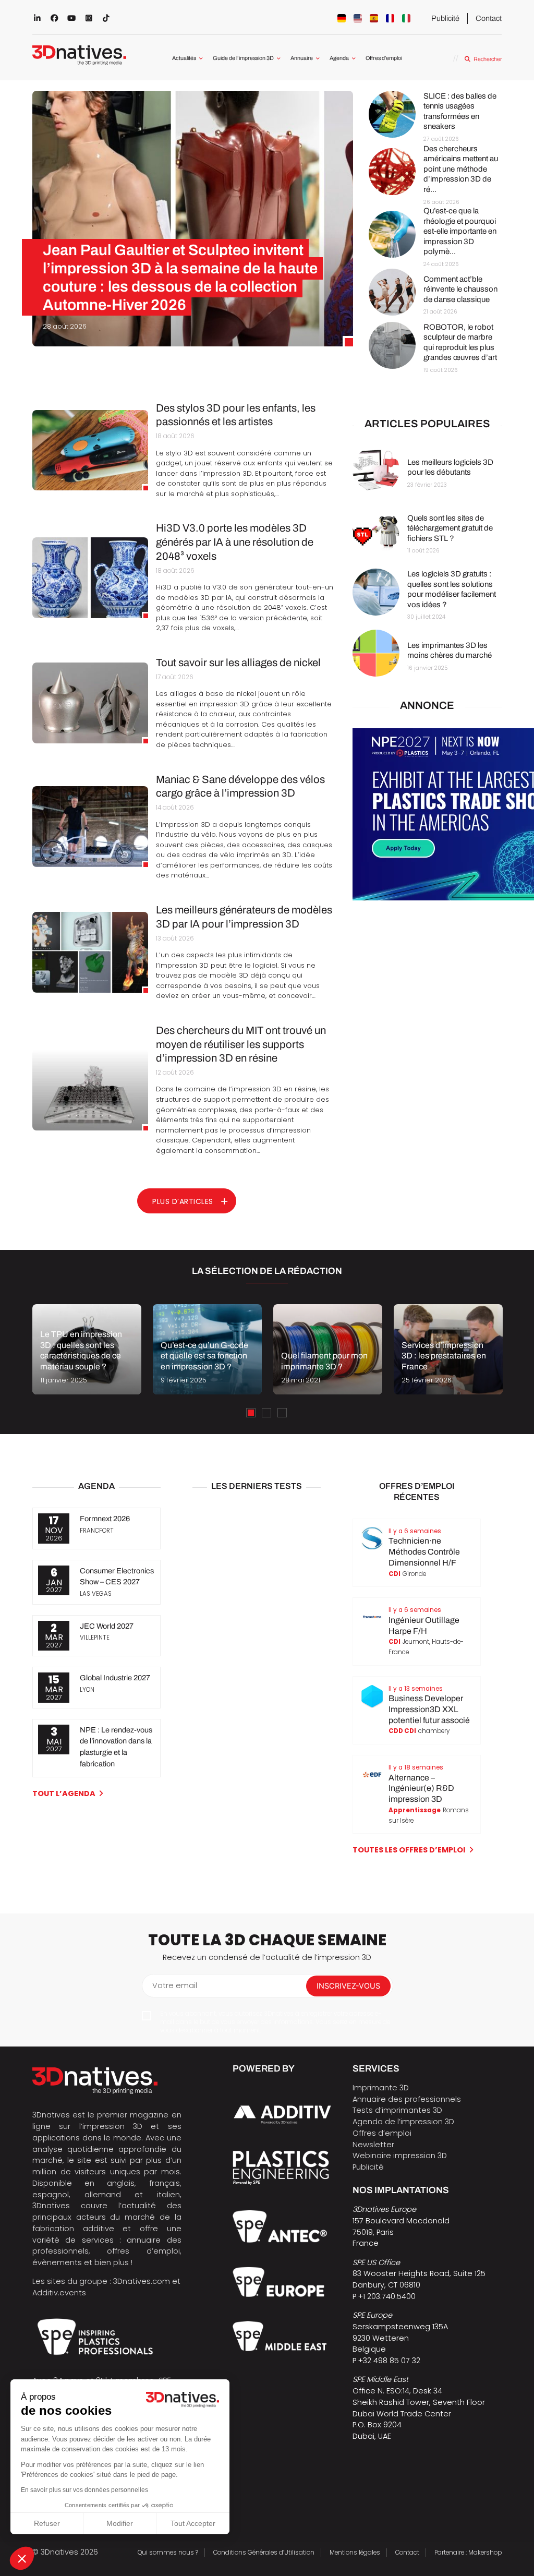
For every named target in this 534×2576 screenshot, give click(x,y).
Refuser (47, 2523)
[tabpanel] (87, 1349)
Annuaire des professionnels (407, 2099)
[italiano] (406, 18)
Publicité (445, 18)
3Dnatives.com (142, 2281)
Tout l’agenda (64, 1793)
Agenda (339, 58)
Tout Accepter (193, 2523)
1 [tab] (251, 1413)
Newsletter (373, 2145)
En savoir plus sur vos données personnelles (84, 2490)
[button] (22, 2558)
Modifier (120, 2523)
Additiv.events (59, 2293)
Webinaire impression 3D (400, 2156)
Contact (489, 18)
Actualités (184, 58)
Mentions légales (355, 2553)
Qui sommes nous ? (168, 2553)
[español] (374, 18)
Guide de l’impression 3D (243, 58)
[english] (358, 18)
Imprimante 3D (381, 2088)
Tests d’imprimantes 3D (397, 2110)
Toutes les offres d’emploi (409, 1850)
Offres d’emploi (384, 58)
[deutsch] (342, 18)
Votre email (175, 1985)
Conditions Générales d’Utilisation (264, 2553)
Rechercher (487, 59)
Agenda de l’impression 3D (403, 2122)
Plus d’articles (183, 1201)
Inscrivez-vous (348, 1986)
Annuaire (302, 58)
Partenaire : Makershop (468, 2553)
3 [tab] (282, 1413)
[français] (390, 18)
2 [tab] (266, 1413)
